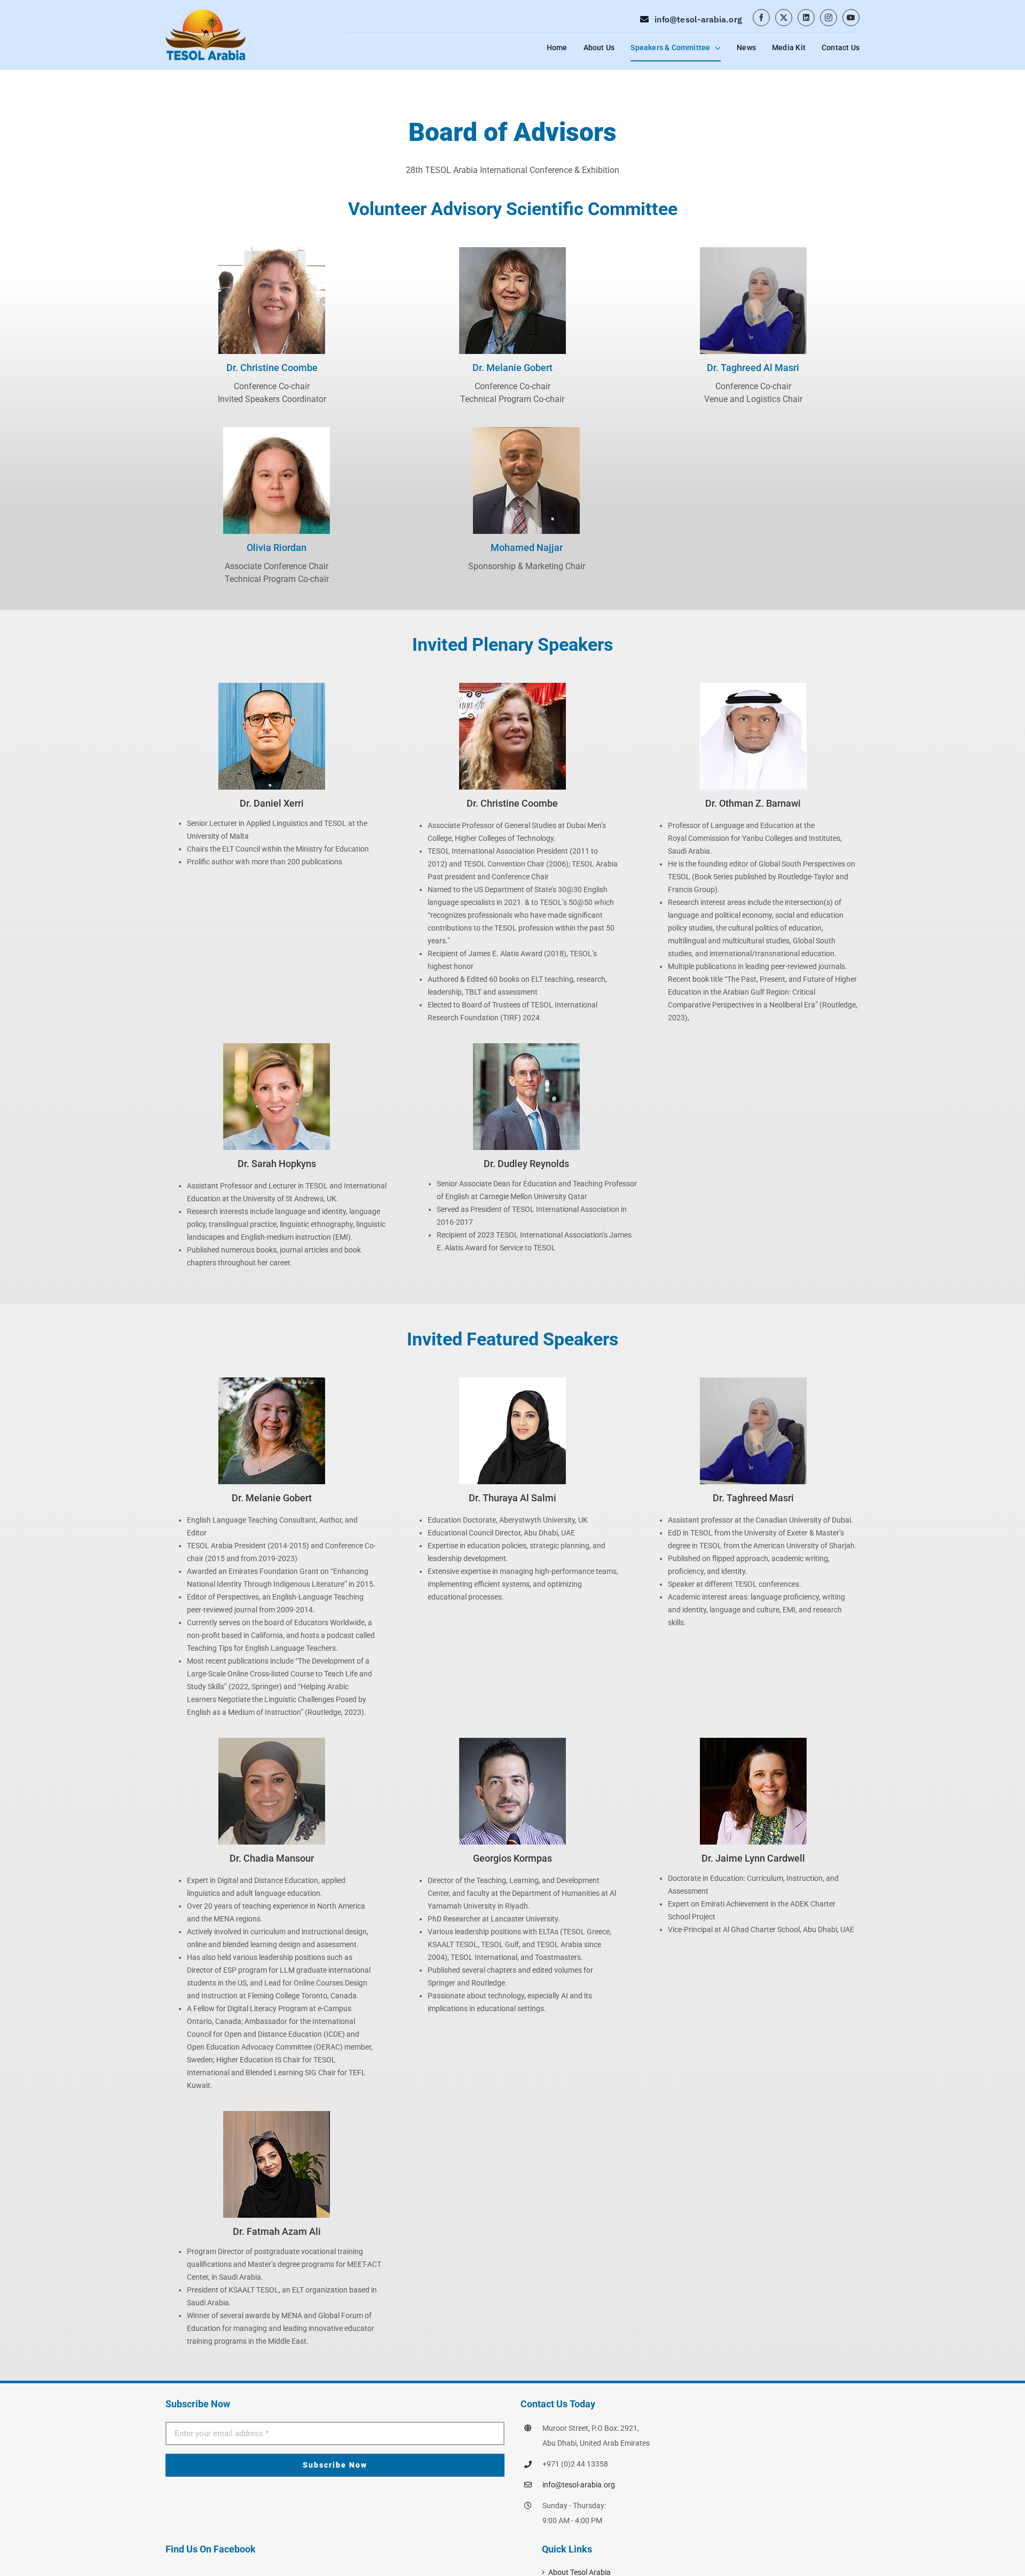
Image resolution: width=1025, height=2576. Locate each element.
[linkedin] (806, 18)
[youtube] (851, 18)
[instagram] (829, 18)
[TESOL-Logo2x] (206, 11)
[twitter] (784, 18)
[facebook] (761, 18)
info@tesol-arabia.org (579, 2485)
